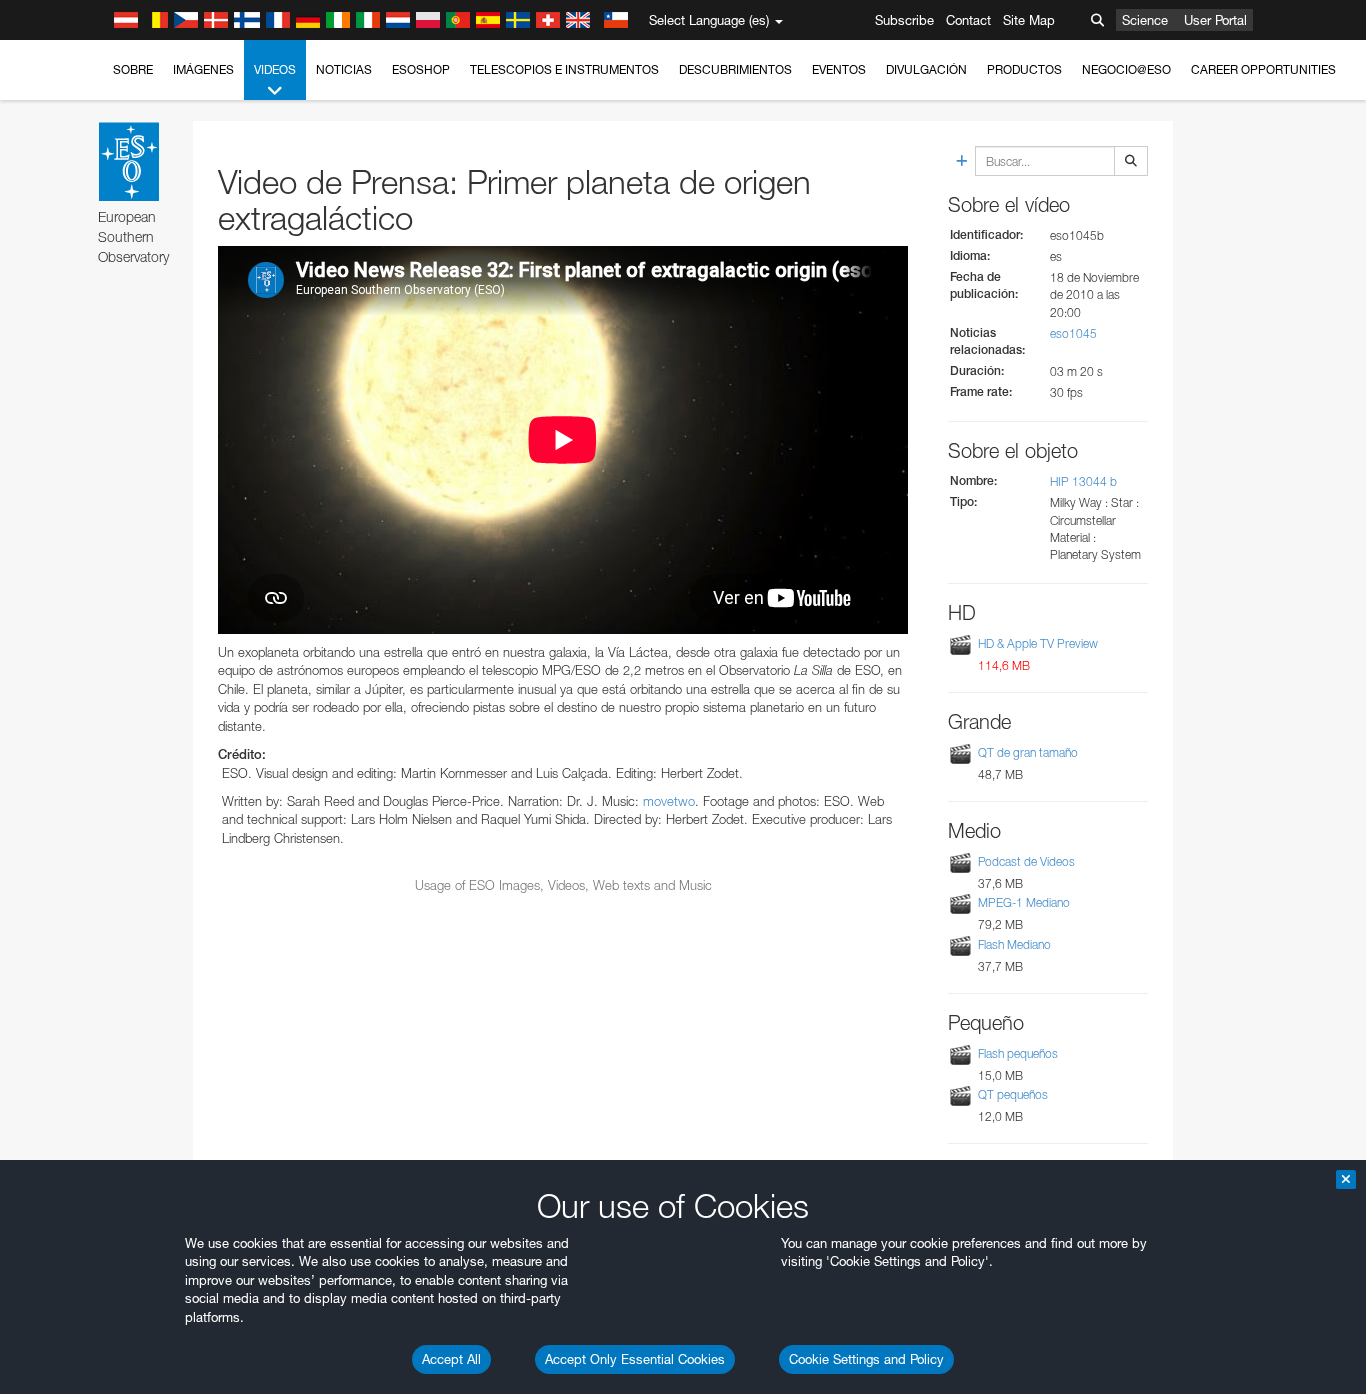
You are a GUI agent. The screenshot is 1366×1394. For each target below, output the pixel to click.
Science (1145, 20)
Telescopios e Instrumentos (564, 69)
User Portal (1215, 20)
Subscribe (904, 20)
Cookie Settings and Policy (866, 1359)
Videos (275, 69)
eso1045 (1073, 333)
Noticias (344, 69)
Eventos (839, 69)
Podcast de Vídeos (1026, 861)
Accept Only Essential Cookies (635, 1359)
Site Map (1029, 20)
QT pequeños (1013, 1094)
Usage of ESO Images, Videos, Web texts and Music (563, 885)
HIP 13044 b (1083, 481)
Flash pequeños (1018, 1053)
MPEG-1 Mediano (1024, 902)
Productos (1024, 69)
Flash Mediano (1014, 944)
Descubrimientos (735, 69)
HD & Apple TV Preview (1038, 643)
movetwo (669, 801)
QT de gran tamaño (1028, 752)
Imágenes (203, 69)
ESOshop (421, 69)
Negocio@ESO (1126, 69)
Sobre (133, 69)
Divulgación (926, 69)
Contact (968, 20)
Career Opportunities (1263, 69)
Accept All (451, 1359)
